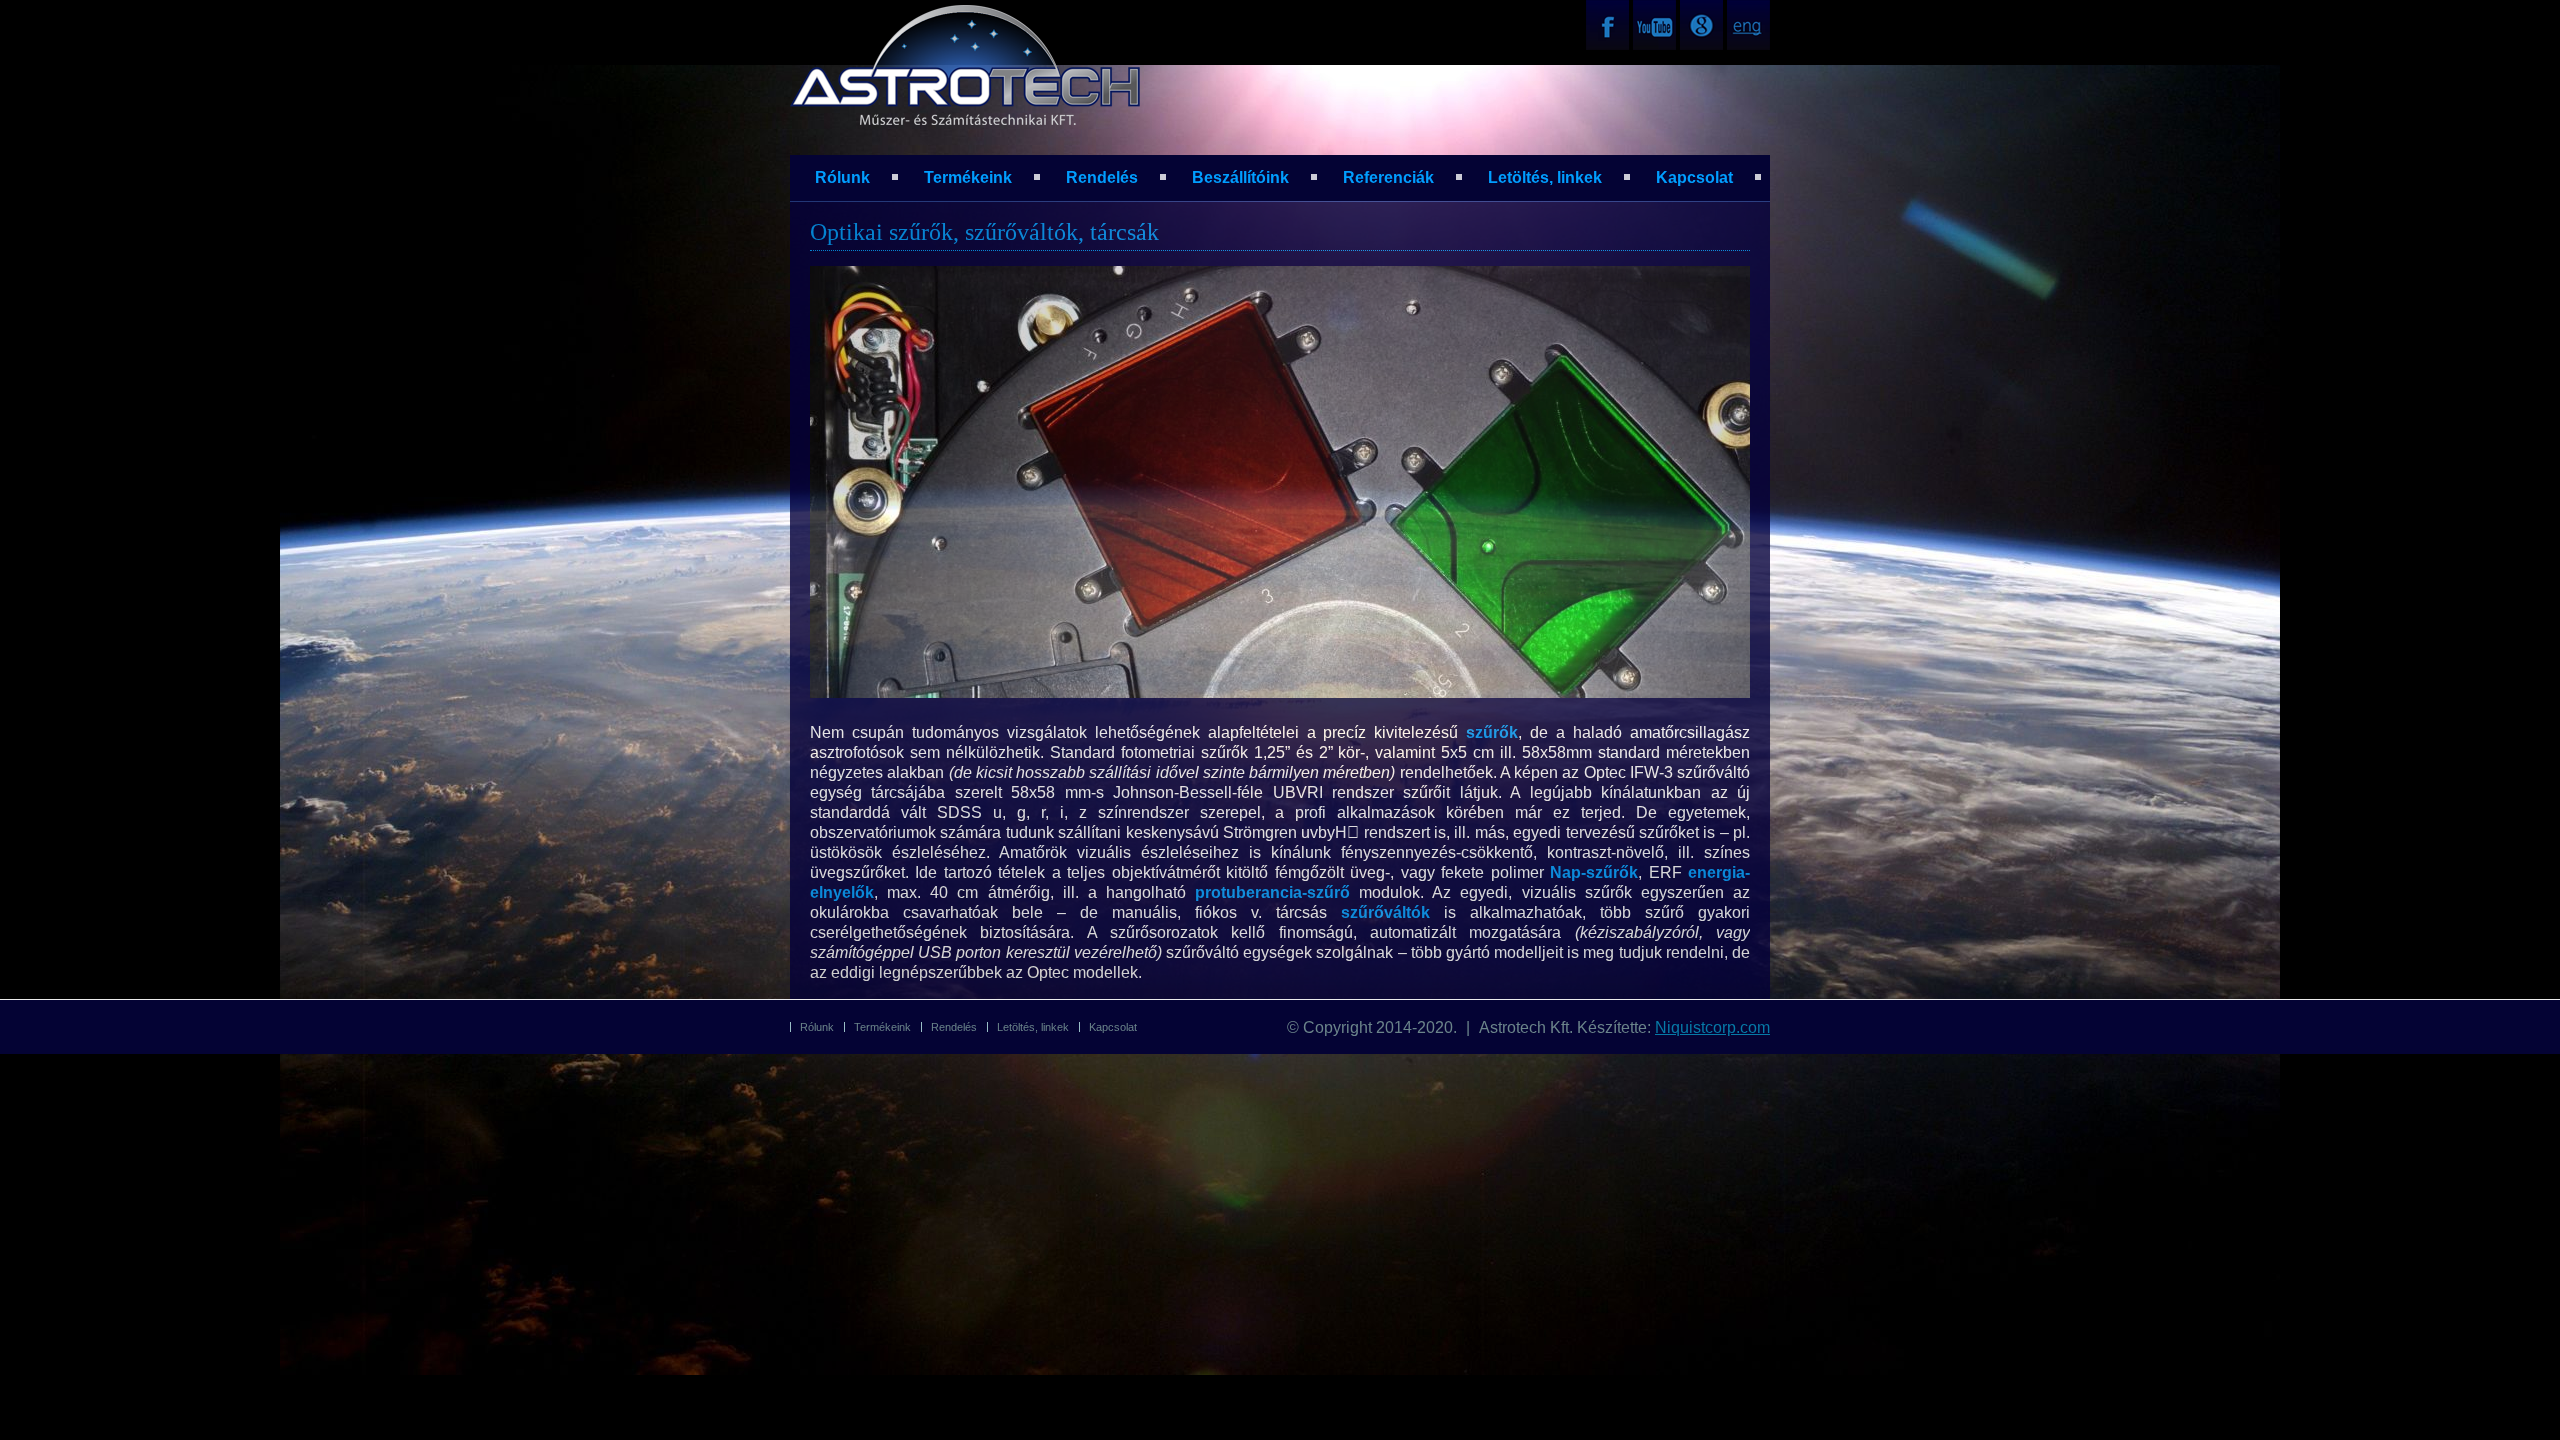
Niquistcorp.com (1712, 1027)
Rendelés (1102, 177)
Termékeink (968, 177)
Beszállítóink (1240, 177)
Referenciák (1388, 177)
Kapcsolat (1694, 177)
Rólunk (842, 177)
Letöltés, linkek (1545, 177)
